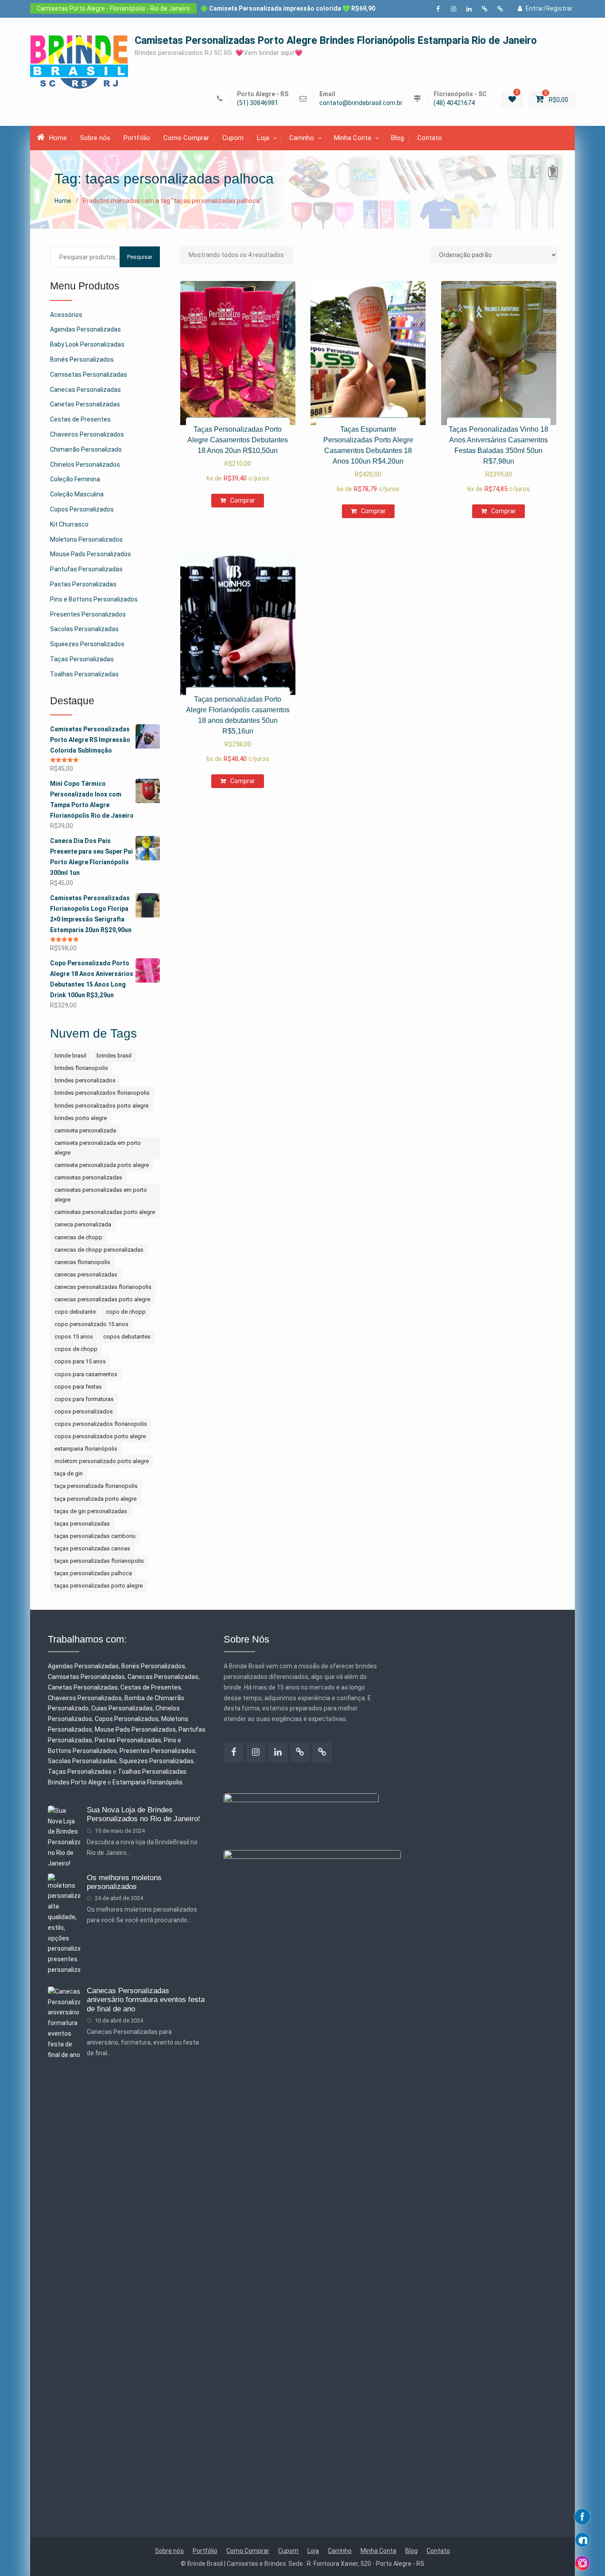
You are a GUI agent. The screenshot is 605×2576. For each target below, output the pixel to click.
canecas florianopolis (82, 1262)
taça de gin (69, 1473)
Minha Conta (353, 138)
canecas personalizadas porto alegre (102, 1299)
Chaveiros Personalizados (87, 434)
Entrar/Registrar (549, 8)
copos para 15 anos (80, 1361)
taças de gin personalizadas (91, 1511)
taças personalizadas (82, 1524)
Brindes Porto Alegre (77, 1782)
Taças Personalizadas (82, 659)
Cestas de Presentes (80, 419)
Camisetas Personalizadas (89, 375)
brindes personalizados (85, 1080)
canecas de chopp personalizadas (99, 1250)
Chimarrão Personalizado (86, 449)
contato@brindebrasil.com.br (361, 103)
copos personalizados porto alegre (100, 1436)
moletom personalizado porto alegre (102, 1461)
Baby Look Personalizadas (87, 344)
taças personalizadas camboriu (95, 1536)
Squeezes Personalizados (87, 644)
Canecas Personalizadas (85, 390)
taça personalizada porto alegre (95, 1499)
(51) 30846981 (258, 103)
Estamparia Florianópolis (147, 1782)
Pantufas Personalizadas (86, 569)
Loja (263, 138)
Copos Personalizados (82, 509)
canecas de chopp (78, 1237)
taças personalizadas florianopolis (99, 1561)
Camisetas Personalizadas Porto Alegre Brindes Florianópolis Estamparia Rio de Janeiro (336, 41)
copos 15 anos (74, 1337)
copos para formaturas (84, 1399)
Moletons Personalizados (86, 539)
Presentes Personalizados (88, 614)
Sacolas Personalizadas (84, 629)
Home (58, 138)
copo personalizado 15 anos (91, 1324)
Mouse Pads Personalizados (91, 554)
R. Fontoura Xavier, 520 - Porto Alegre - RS (366, 2564)
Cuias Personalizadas (122, 1708)
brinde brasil (70, 1056)
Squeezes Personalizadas (156, 1761)
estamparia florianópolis (86, 1449)
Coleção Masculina (77, 494)
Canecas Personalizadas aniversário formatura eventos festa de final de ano (146, 2000)
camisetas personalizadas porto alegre (105, 1212)
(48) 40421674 (454, 103)
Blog (398, 138)
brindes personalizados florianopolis (102, 1093)
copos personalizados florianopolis (101, 1424)
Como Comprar (186, 138)
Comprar (243, 500)
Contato (430, 138)
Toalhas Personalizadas (84, 674)
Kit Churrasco (69, 524)
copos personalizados (84, 1411)
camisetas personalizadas (88, 1177)
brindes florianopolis (81, 1068)
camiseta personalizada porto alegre (102, 1165)
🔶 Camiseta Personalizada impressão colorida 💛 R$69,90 (288, 8)
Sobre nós (95, 138)
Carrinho (302, 138)
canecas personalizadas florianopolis (103, 1287)
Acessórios (66, 315)
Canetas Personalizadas (85, 404)
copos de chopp (76, 1349)
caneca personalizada (83, 1224)
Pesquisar (140, 257)
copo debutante (75, 1312)
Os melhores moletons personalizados (124, 1882)
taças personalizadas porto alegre (99, 1586)
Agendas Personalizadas (85, 329)
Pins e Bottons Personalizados (94, 599)
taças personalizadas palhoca (93, 1573)
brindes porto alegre (81, 1118)
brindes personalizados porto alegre (101, 1106)
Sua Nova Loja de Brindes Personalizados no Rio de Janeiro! (143, 1814)
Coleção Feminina (75, 479)
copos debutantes (127, 1337)
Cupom (233, 138)
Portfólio (137, 138)
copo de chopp (126, 1312)
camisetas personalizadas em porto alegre (101, 1195)
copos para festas (78, 1387)
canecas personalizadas (86, 1274)
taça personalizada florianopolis (96, 1486)
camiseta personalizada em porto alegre (98, 1148)
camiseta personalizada (85, 1130)
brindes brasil (114, 1056)
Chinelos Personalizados (85, 464)
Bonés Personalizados (82, 359)
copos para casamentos (86, 1374)
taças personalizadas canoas (92, 1548)
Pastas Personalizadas (83, 584)
